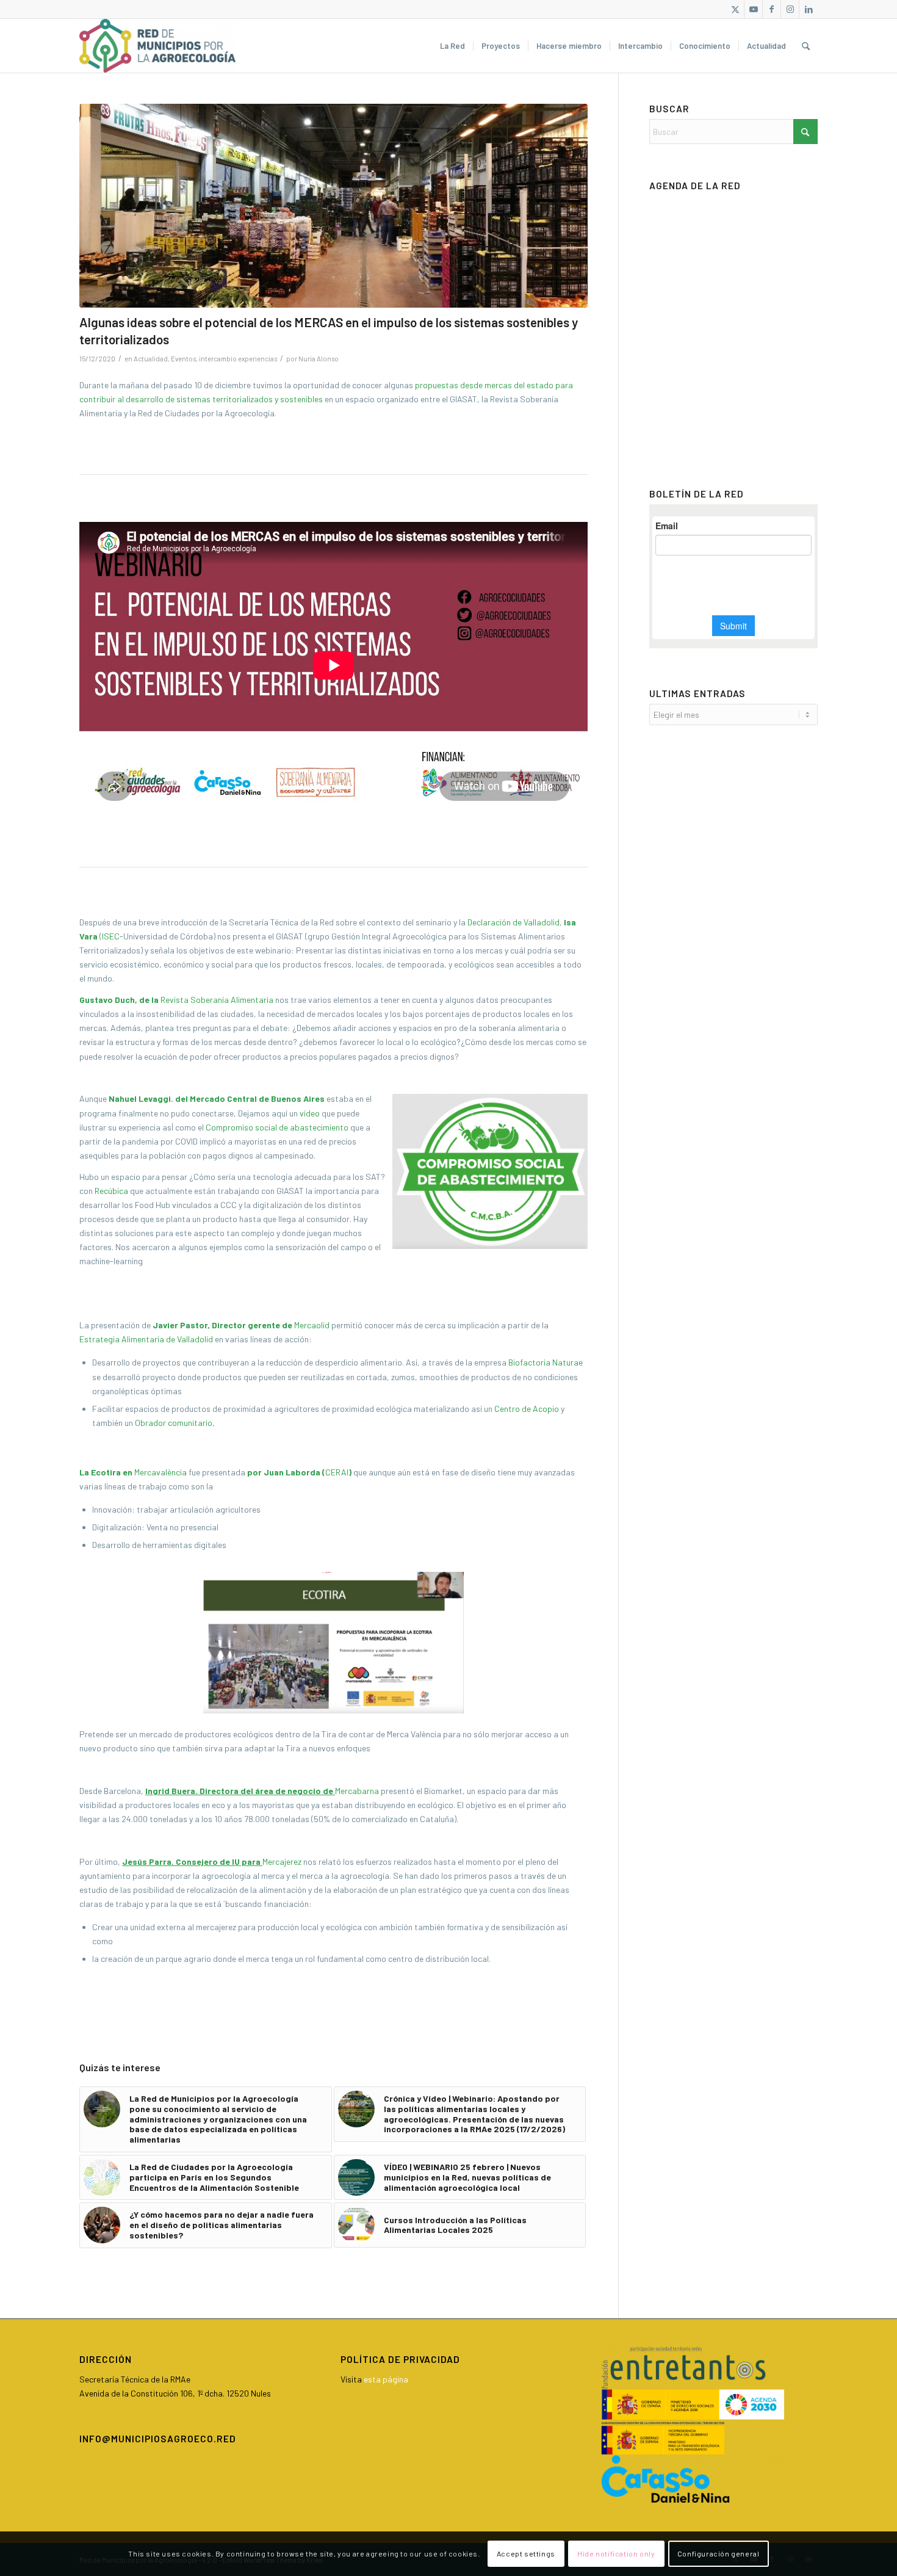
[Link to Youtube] (753, 9)
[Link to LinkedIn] (809, 9)
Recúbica (111, 1191)
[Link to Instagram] (790, 9)
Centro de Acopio (527, 1409)
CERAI (337, 1472)
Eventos (183, 359)
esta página (386, 2379)
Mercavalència (160, 1472)
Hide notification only (616, 2553)
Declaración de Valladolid (513, 922)
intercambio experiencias (238, 359)
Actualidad (151, 359)
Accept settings (526, 2553)
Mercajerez (282, 1861)
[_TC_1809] (333, 206)
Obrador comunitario (174, 1423)
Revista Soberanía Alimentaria (217, 1000)
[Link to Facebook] (772, 9)
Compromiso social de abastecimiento (277, 1127)
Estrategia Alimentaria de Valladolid (146, 1339)
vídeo (310, 1113)
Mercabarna (357, 1791)
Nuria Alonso (319, 359)
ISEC (111, 936)
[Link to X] (735, 9)
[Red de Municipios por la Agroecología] (157, 46)
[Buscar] (806, 46)
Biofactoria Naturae (546, 1362)
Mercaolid (312, 1325)
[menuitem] (452, 46)
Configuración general (719, 2553)
